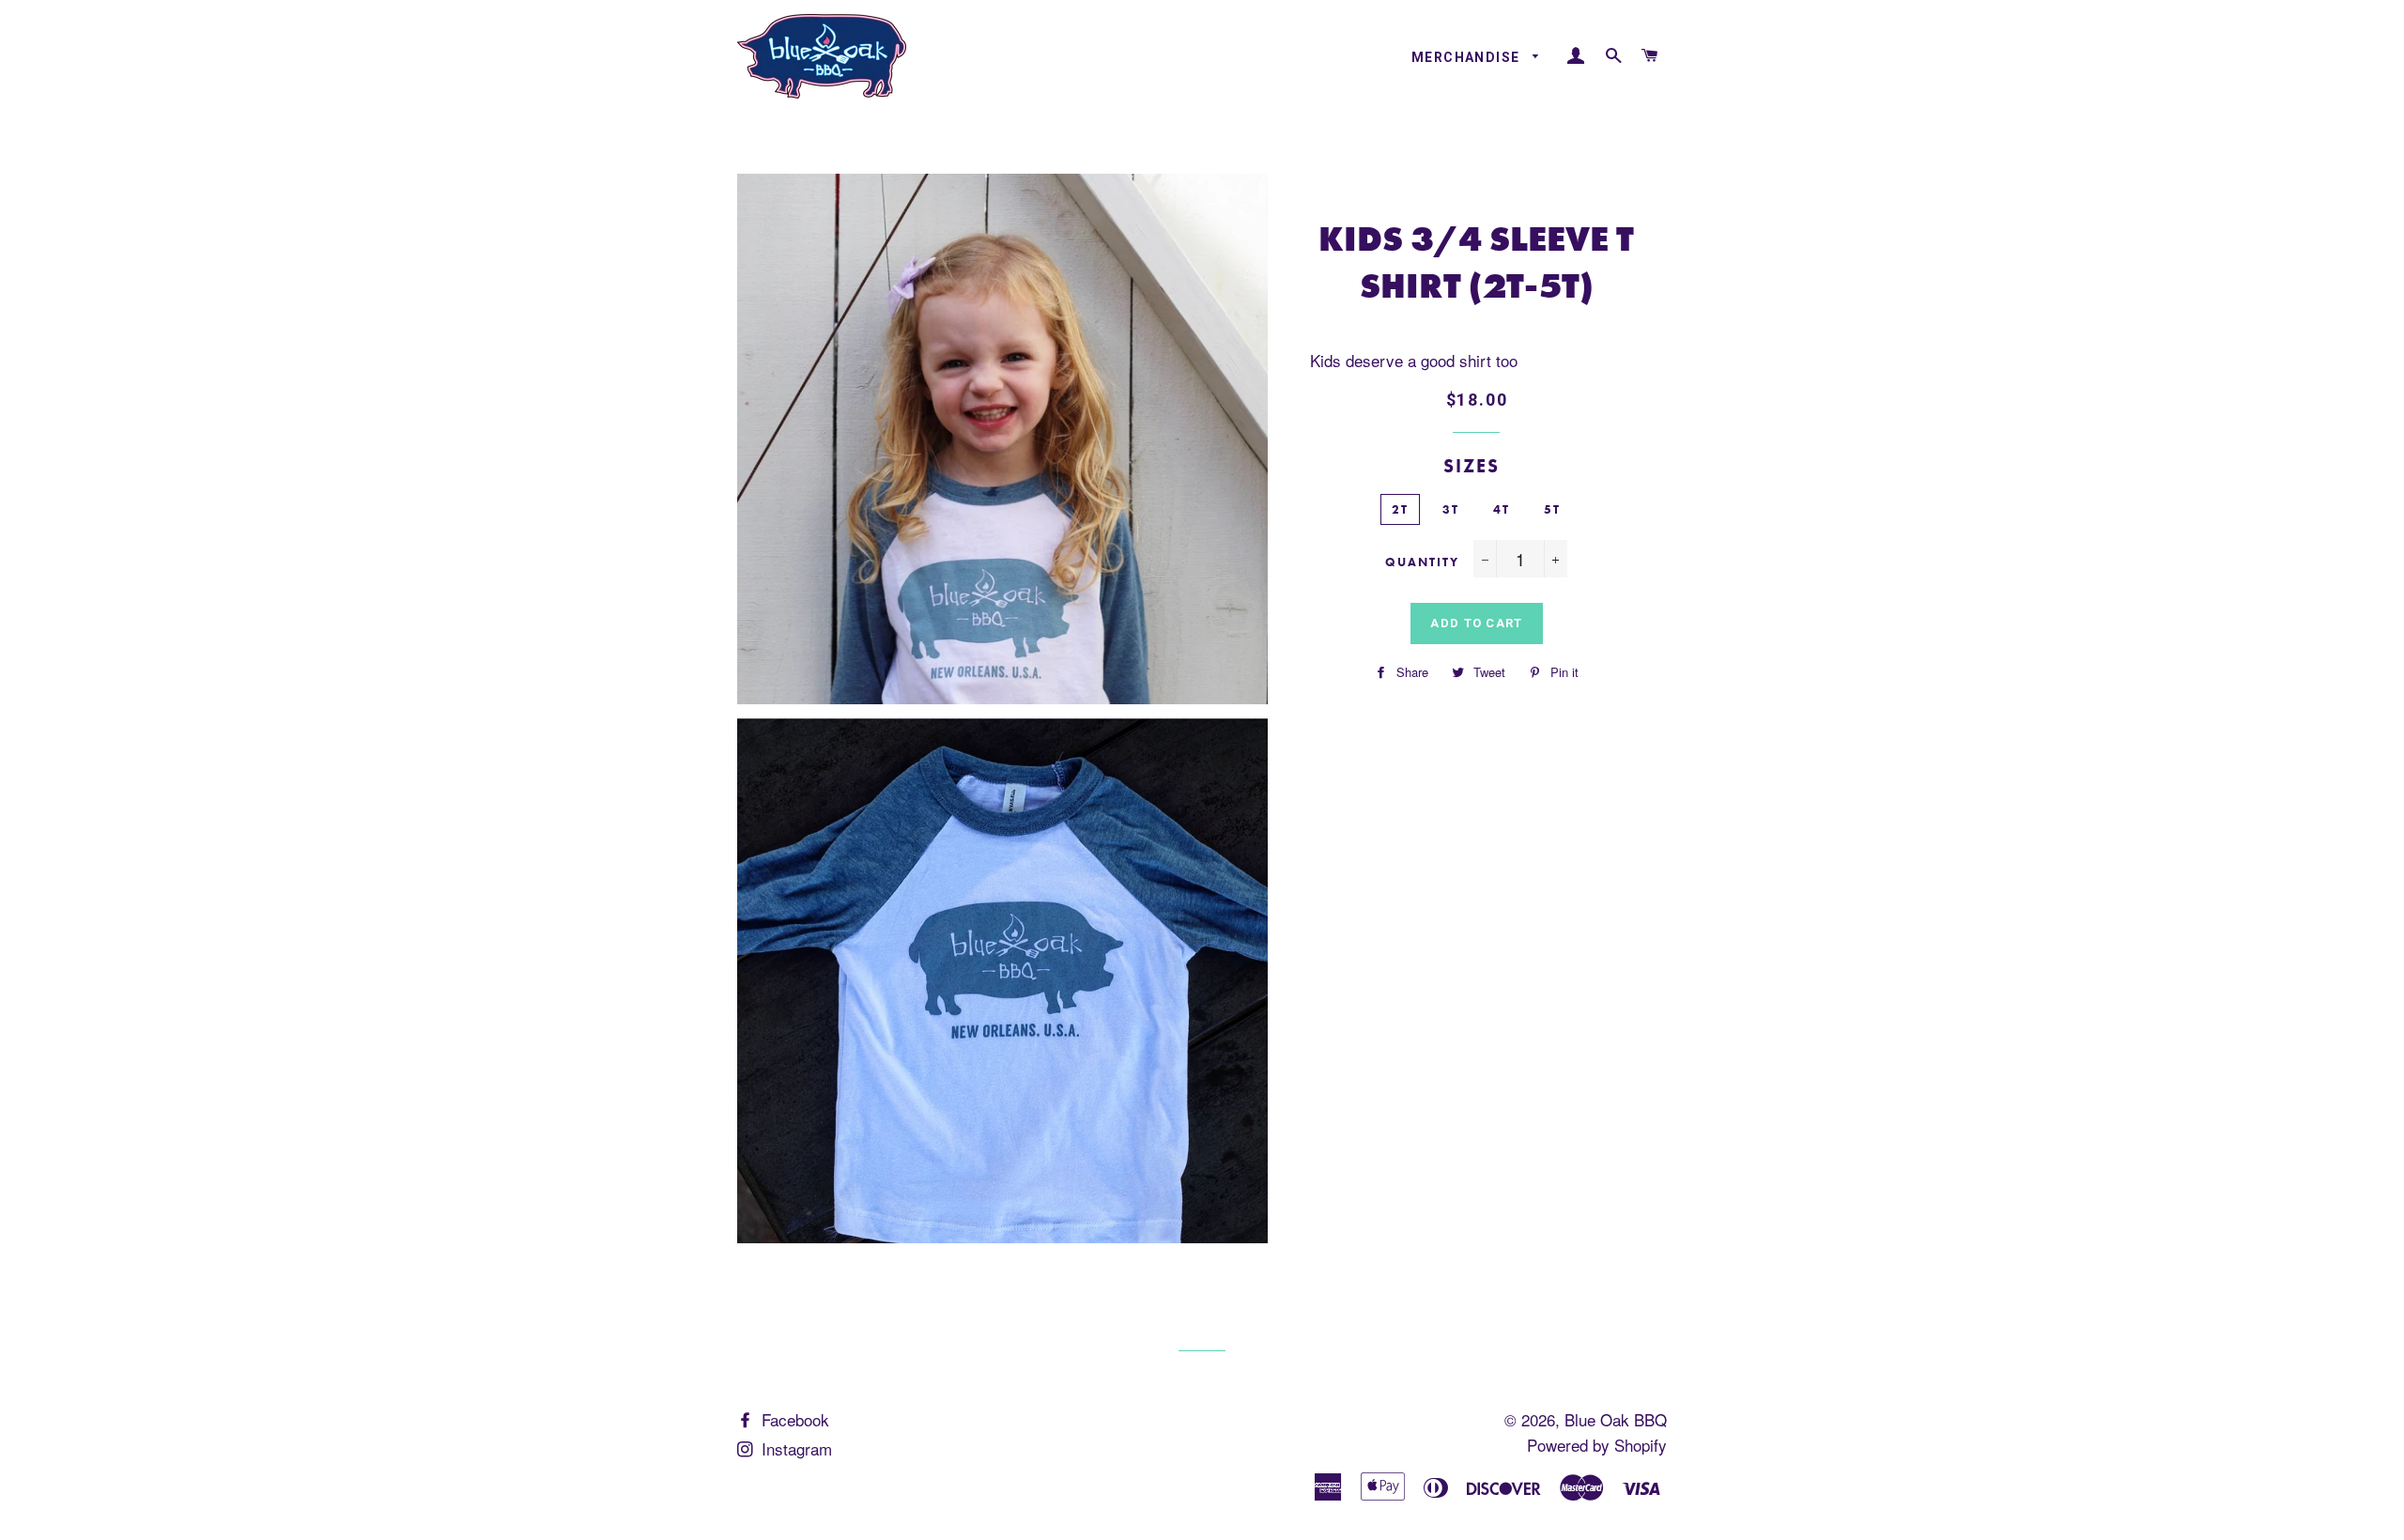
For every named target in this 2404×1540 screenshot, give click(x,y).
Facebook (793, 1419)
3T (1451, 509)
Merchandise (1468, 57)
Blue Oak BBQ (1616, 1419)
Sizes (1472, 466)
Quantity (1422, 562)
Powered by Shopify (1597, 1445)
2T (1400, 509)
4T (1502, 509)
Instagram (794, 1448)
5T (1552, 509)
